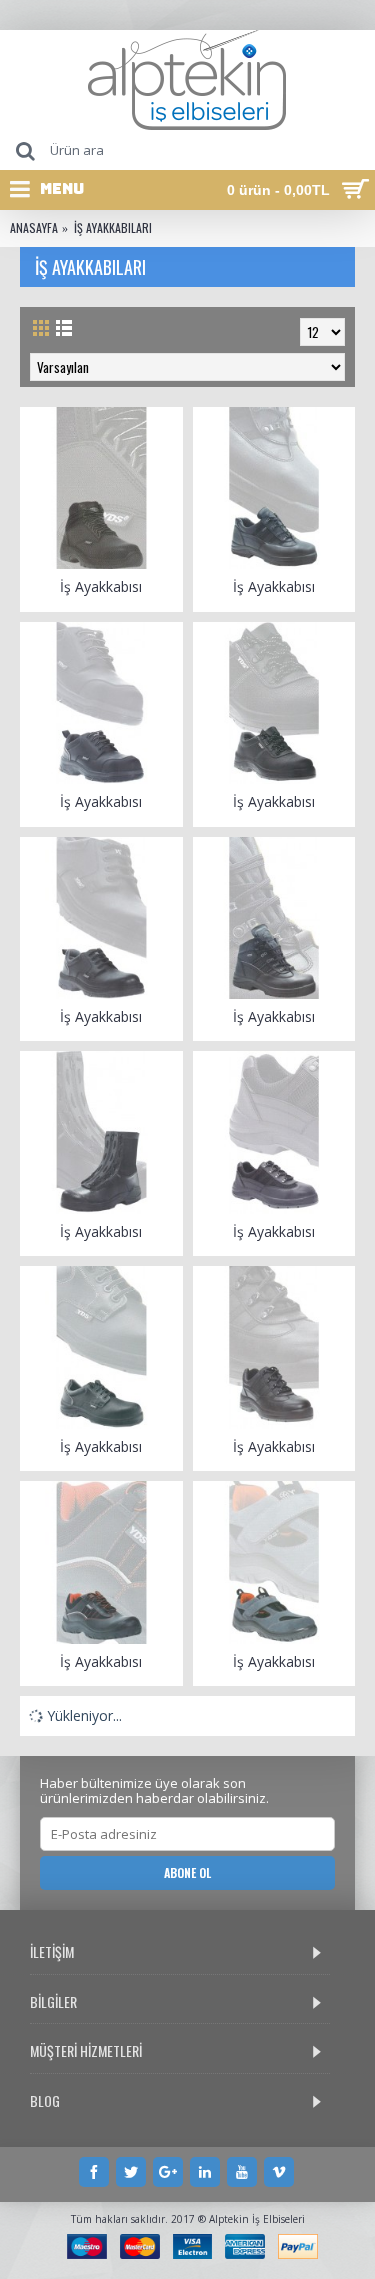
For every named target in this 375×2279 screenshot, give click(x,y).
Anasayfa (34, 228)
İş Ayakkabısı (101, 586)
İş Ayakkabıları (113, 228)
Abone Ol (187, 1872)
